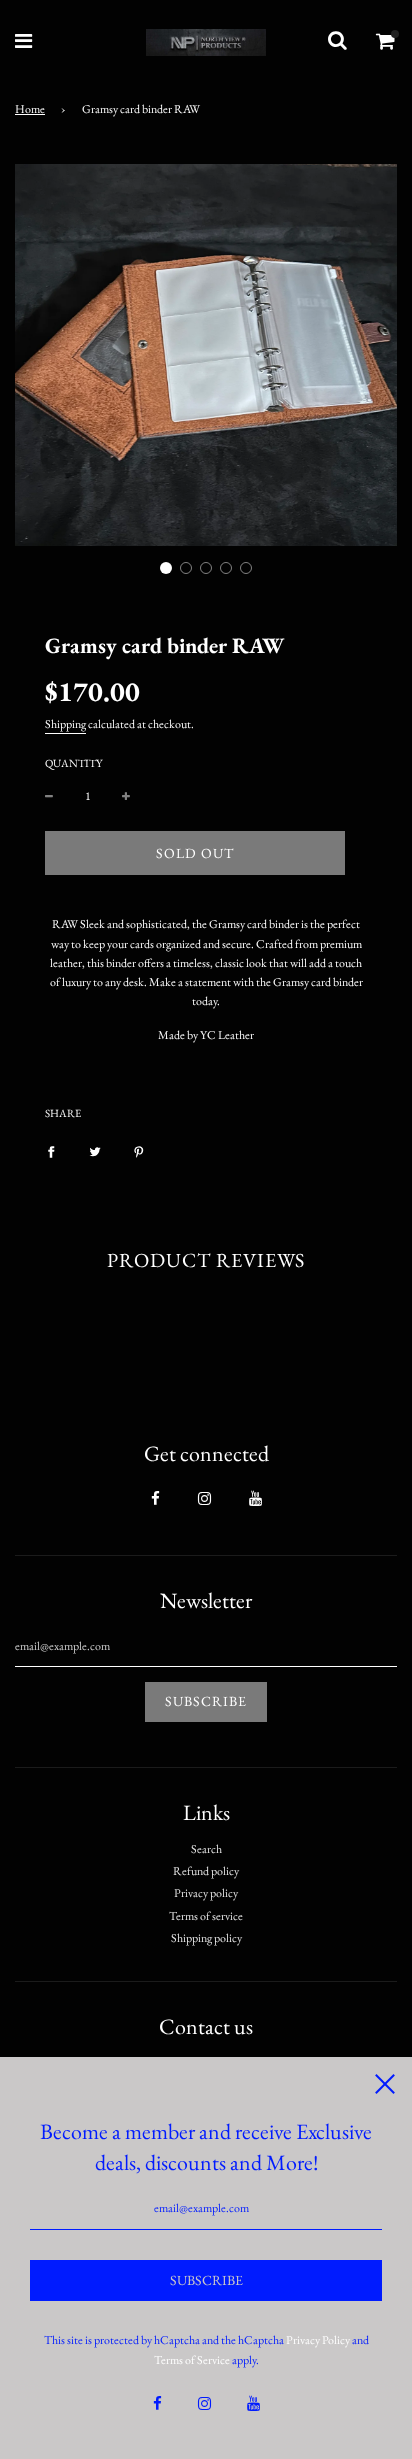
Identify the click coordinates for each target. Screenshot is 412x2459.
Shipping (65, 724)
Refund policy (206, 1871)
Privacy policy (206, 1893)
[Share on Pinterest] (139, 1150)
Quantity (73, 763)
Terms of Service (192, 2360)
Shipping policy (206, 1938)
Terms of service (206, 1916)
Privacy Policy (318, 2340)
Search (206, 1849)
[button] (166, 568)
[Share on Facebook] (51, 1150)
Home (30, 109)
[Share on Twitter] (95, 1150)
